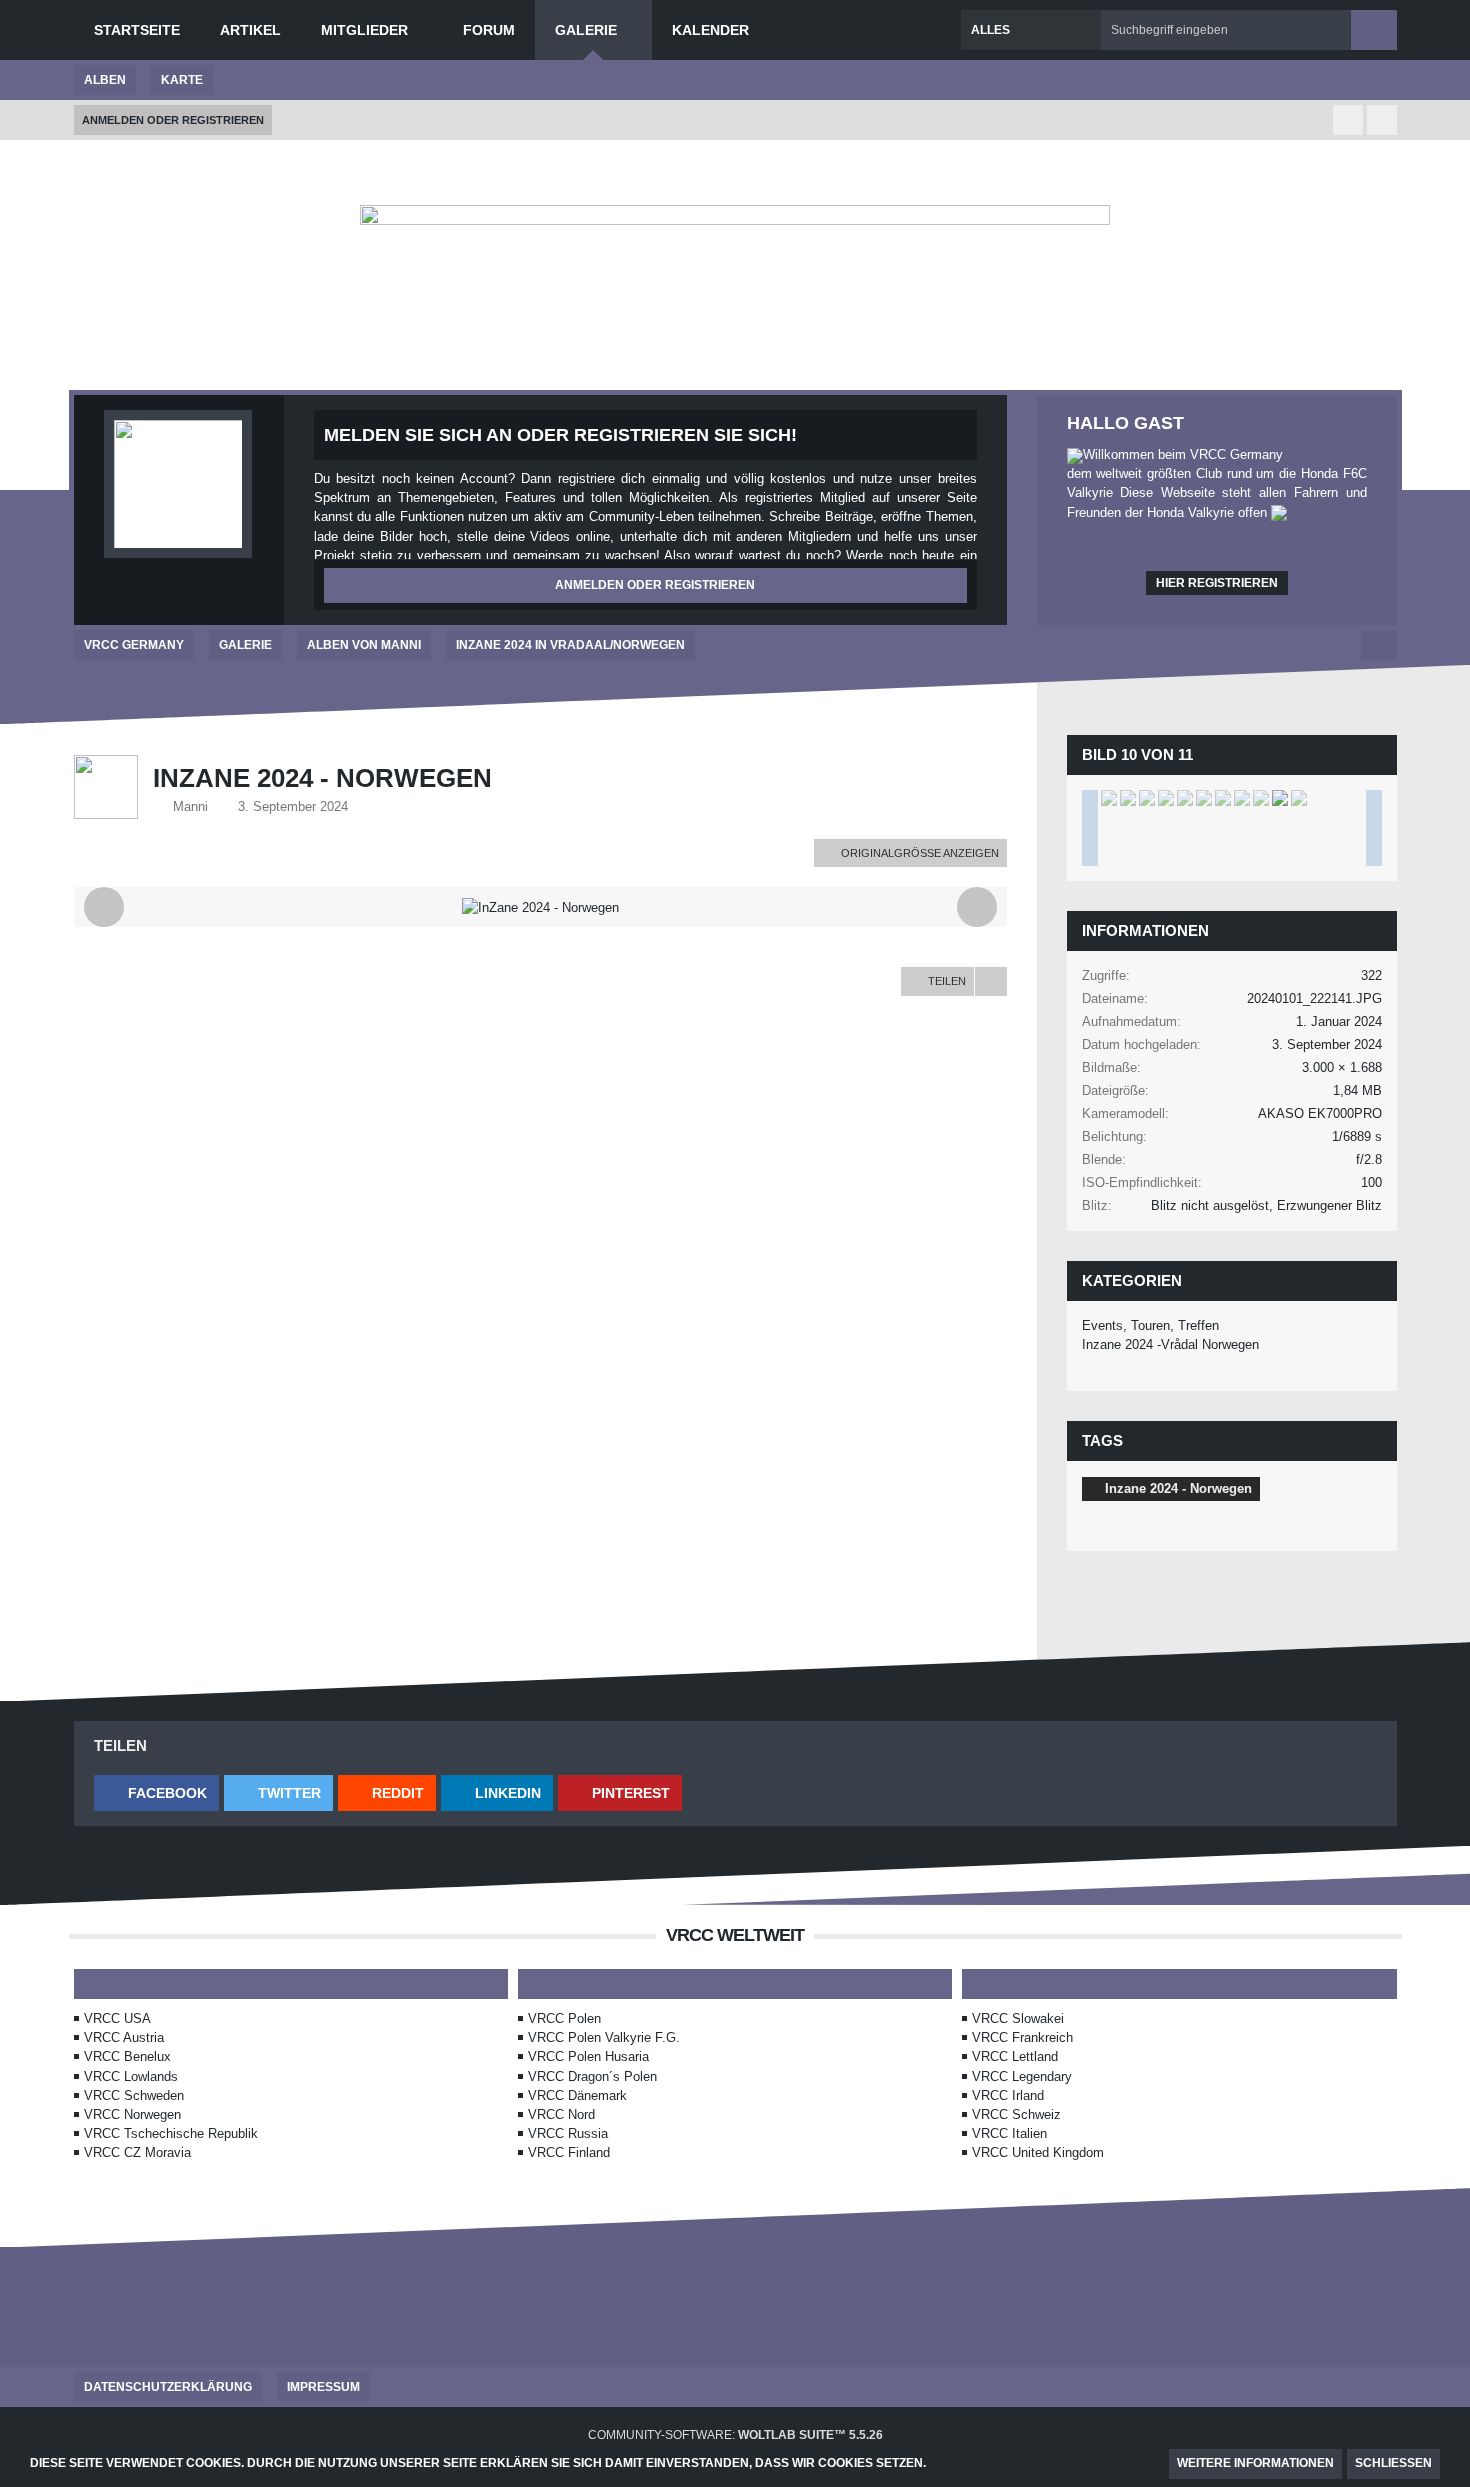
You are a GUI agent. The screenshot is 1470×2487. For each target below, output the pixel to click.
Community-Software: (735, 2435)
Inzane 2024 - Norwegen (1178, 1488)
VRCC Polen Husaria (588, 2056)
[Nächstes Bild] (977, 907)
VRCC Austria (124, 2037)
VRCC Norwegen (132, 2114)
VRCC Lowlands (131, 2076)
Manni (190, 806)
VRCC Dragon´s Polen (592, 2076)
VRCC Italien (1009, 2133)
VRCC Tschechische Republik (171, 2133)
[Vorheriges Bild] (104, 907)
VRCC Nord (561, 2114)
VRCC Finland (569, 2152)
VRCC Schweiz (1016, 2114)
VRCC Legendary (1022, 2076)
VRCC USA (117, 2018)
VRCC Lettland (1015, 2056)
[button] (156, 1793)
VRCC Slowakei (1018, 2018)
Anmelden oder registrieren (173, 120)
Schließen (1393, 2463)
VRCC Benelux (127, 2056)
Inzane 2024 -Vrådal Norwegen (1170, 1344)
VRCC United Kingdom (1038, 2152)
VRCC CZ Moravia (137, 2152)
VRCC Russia (568, 2133)
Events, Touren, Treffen (1150, 1325)
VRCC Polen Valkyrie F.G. (604, 2037)
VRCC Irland (1008, 2095)
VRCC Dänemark (577, 2095)
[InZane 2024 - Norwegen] (1109, 798)
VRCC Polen (564, 2018)
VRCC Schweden (134, 2095)
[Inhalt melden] (991, 981)
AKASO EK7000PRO (1320, 1113)
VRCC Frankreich (1022, 2037)
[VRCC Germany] (735, 305)
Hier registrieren (1217, 583)
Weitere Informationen (1255, 2463)
